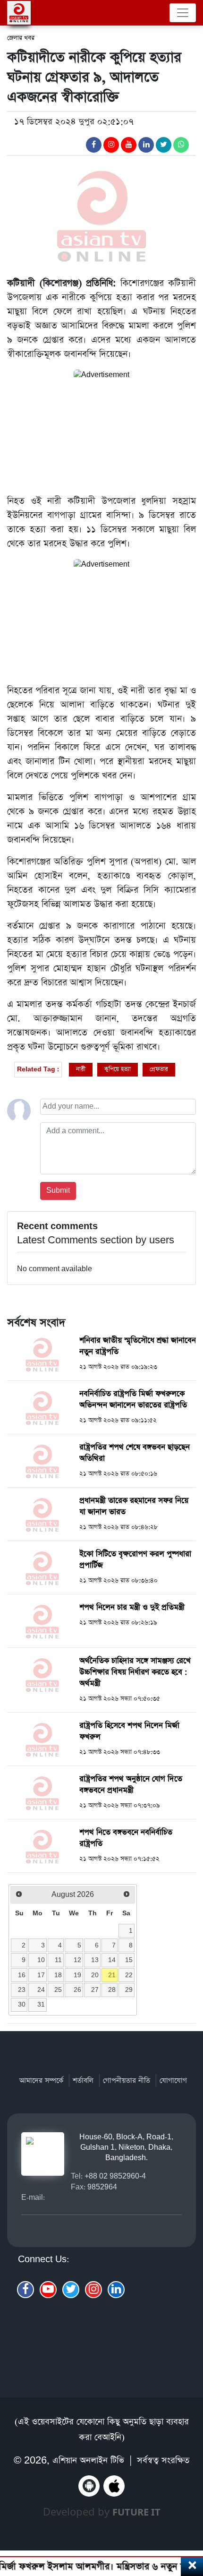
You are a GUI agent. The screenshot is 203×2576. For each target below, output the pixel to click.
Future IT (136, 2512)
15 (129, 1960)
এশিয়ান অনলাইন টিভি (88, 2460)
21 (112, 1975)
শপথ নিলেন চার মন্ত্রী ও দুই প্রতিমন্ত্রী (132, 1607)
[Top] (190, 2518)
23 (22, 1990)
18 (58, 1975)
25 (58, 1990)
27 (95, 1990)
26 (77, 1990)
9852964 (102, 2187)
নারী (81, 1069)
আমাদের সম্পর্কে (41, 2081)
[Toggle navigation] (183, 13)
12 (77, 1960)
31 (41, 2004)
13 (95, 1960)
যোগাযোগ (173, 2081)
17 (41, 1975)
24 (41, 1990)
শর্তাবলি (83, 2081)
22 (129, 1975)
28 (112, 1990)
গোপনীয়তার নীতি (127, 2081)
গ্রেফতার (159, 1069)
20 (95, 1975)
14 (112, 1960)
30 (22, 2004)
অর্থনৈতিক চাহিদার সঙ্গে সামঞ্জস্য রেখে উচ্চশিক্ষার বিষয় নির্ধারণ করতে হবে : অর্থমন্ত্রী (135, 1672)
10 (41, 1960)
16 (22, 1975)
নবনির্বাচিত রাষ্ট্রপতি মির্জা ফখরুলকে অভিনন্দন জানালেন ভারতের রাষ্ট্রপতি (133, 1400)
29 (129, 1990)
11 (58, 1960)
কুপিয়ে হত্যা (118, 1069)
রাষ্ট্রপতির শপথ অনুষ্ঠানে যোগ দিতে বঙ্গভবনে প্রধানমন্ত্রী (131, 1785)
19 (77, 1975)
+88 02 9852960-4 (115, 2176)
